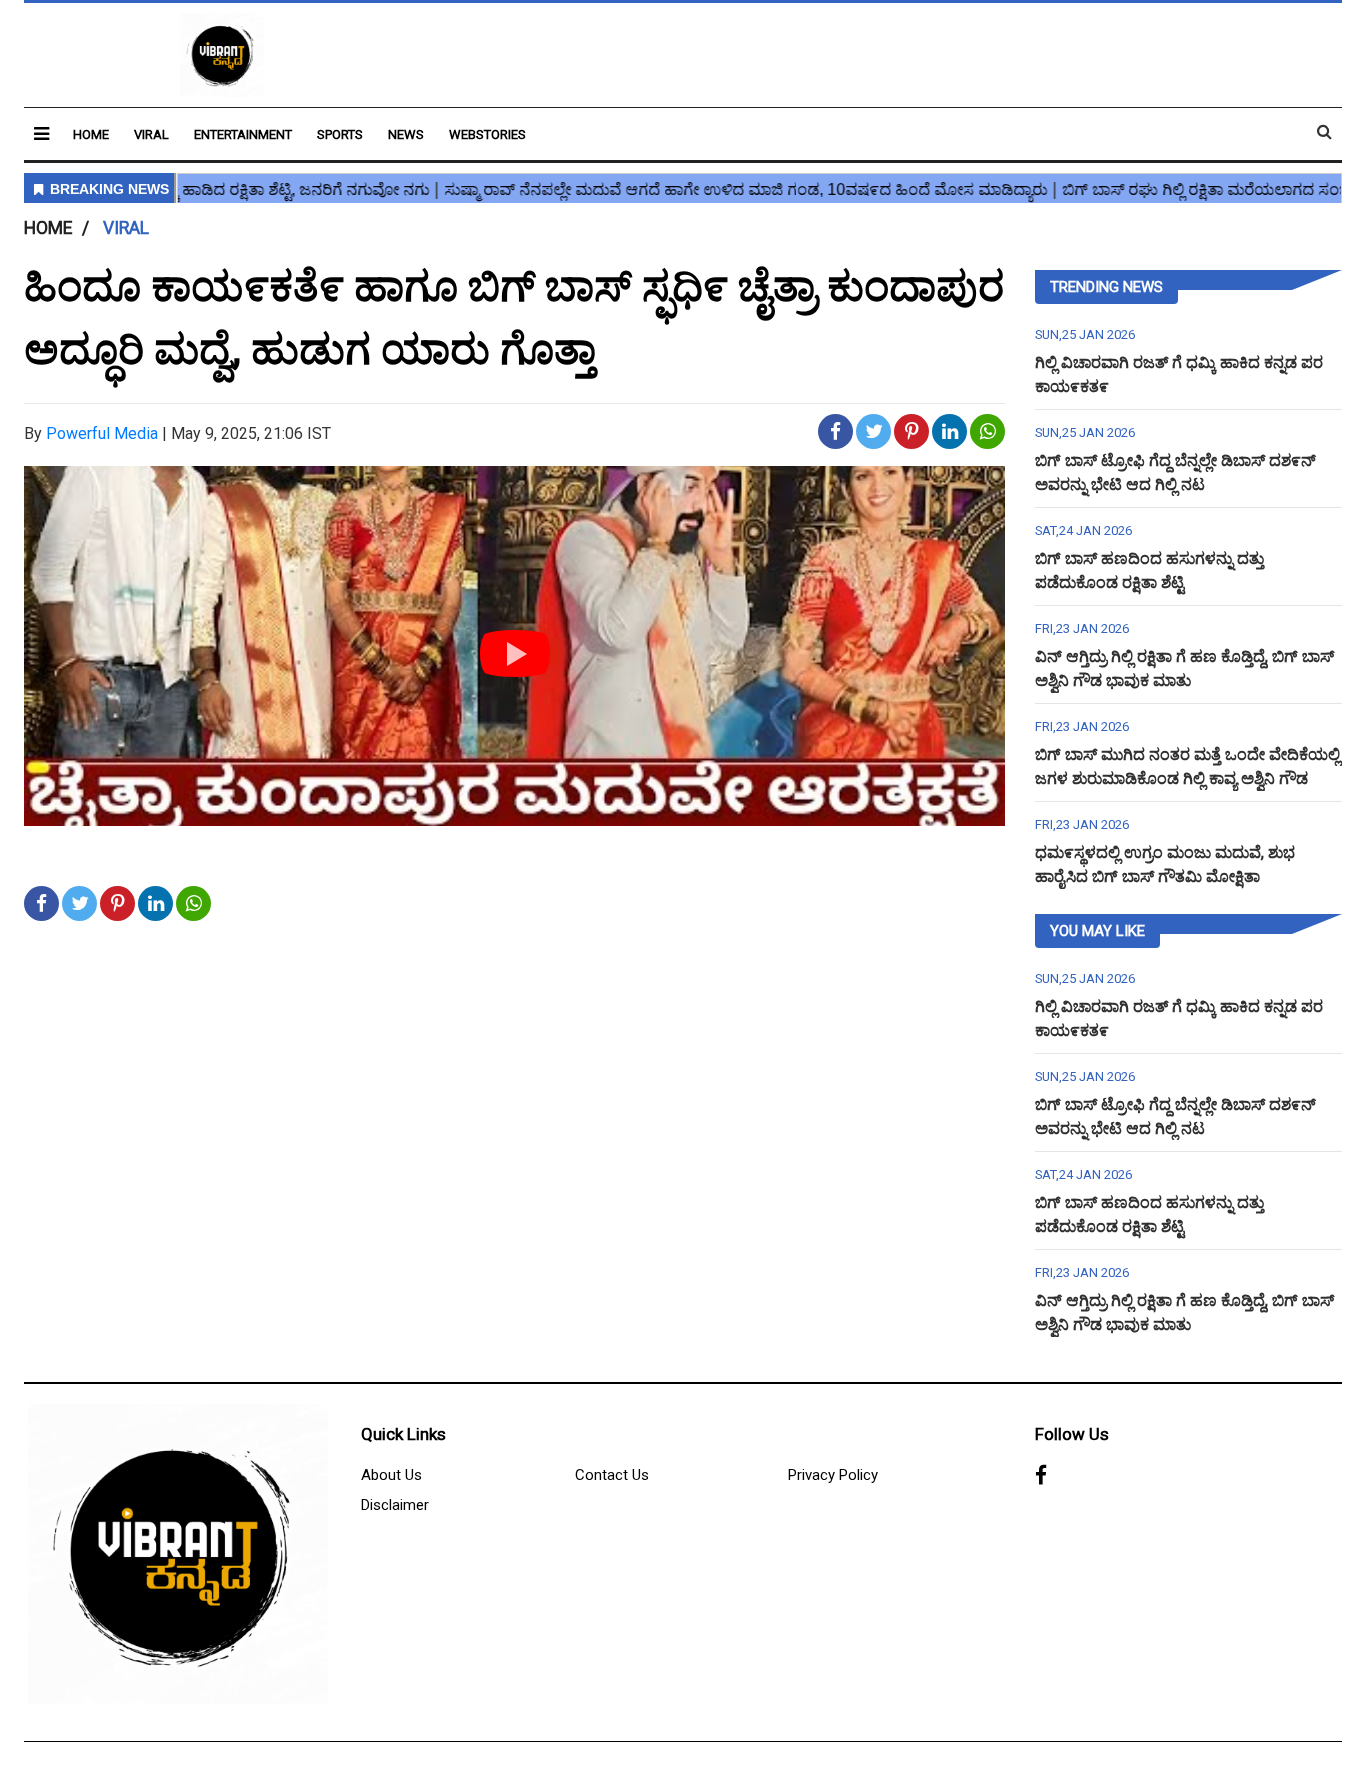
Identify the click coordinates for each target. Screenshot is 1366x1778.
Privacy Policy (833, 1475)
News (406, 134)
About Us (391, 1475)
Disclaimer (395, 1505)
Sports (340, 134)
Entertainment (243, 134)
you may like (1097, 931)
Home (91, 134)
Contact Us (612, 1475)
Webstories (487, 134)
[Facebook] (1041, 1476)
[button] (41, 133)
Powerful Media (102, 433)
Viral (151, 134)
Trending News (1106, 287)
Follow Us (1072, 1434)
